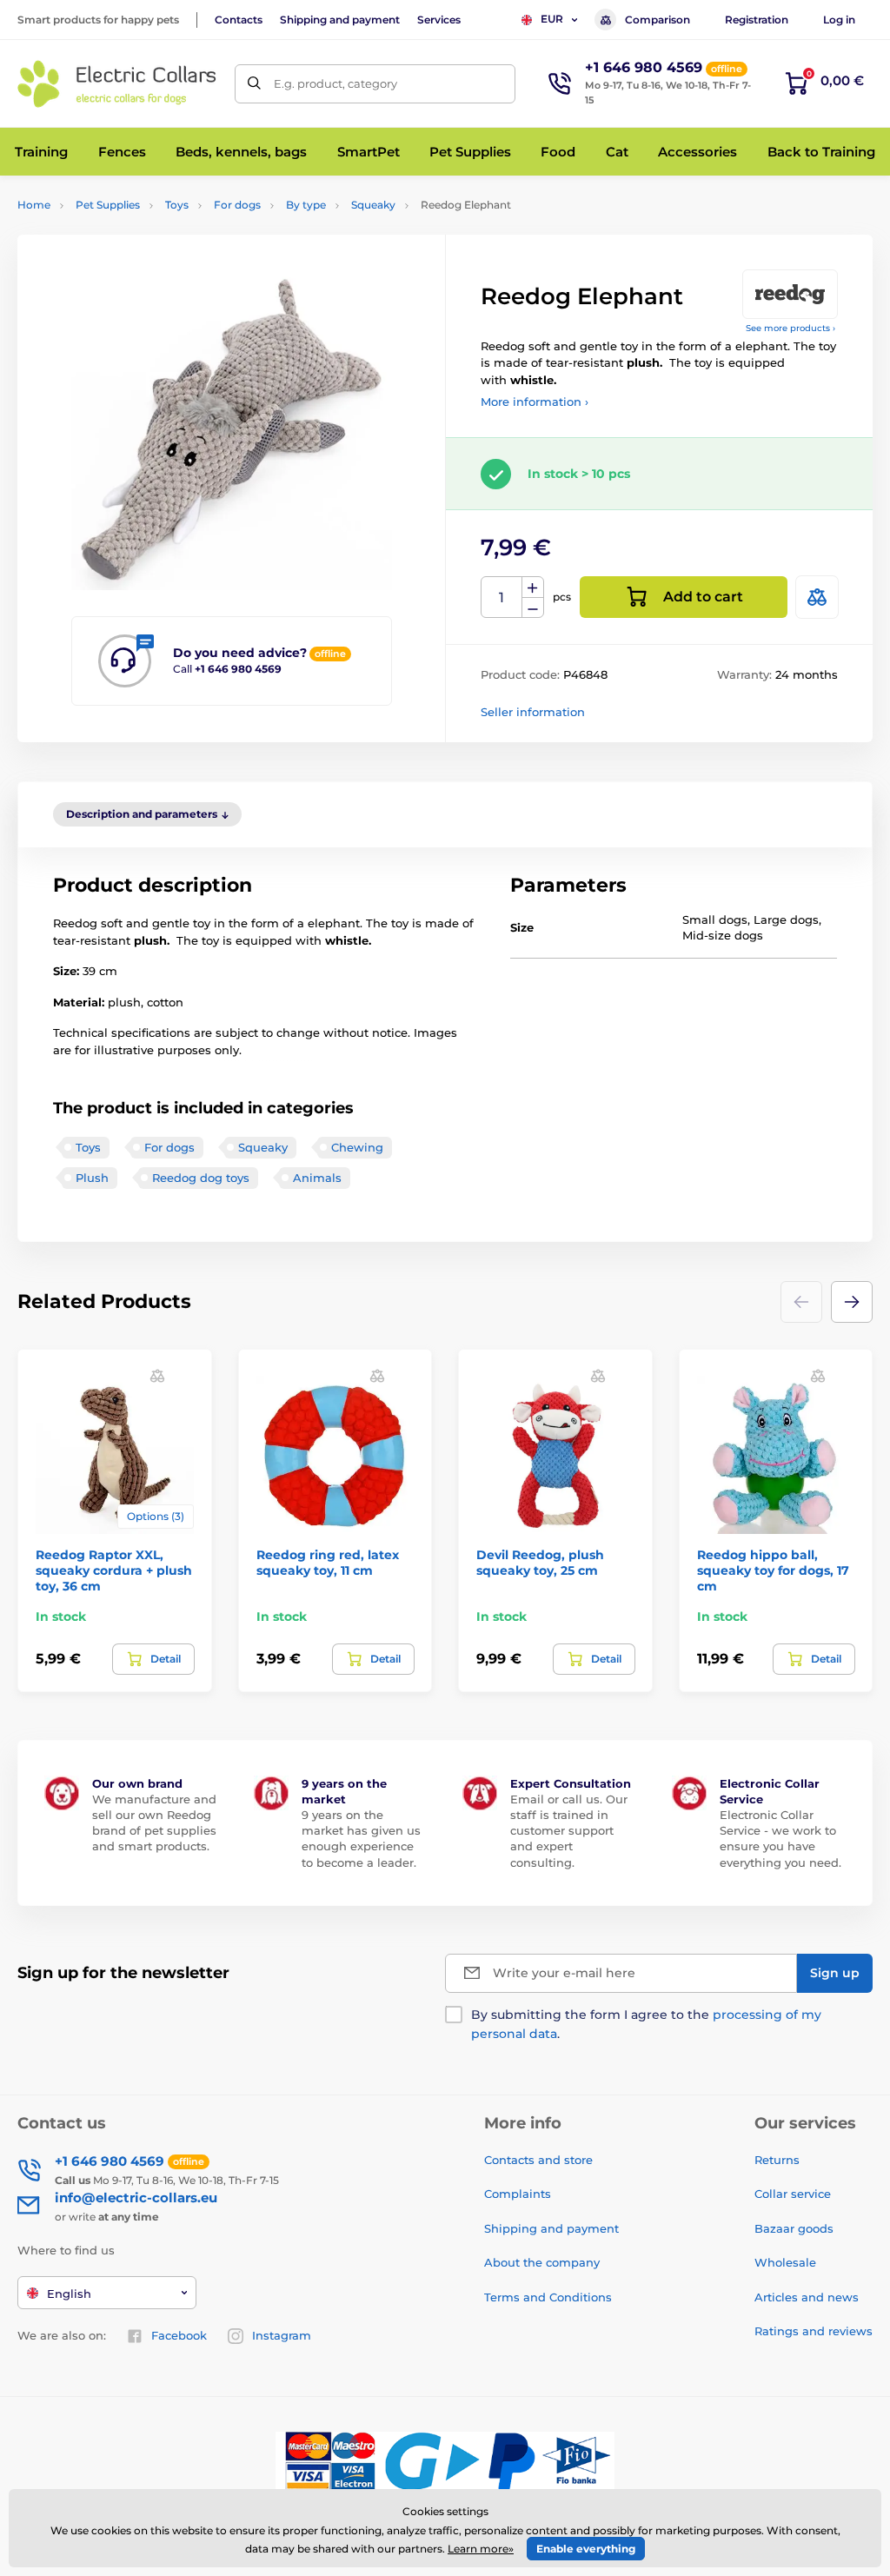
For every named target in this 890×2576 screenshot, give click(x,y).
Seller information (533, 712)
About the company (542, 2262)
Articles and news (807, 2297)
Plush (92, 1178)
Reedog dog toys (201, 1178)
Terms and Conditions (548, 2297)
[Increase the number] (533, 588)
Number (502, 598)
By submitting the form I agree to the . (646, 2024)
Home (34, 205)
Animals (317, 1178)
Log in (839, 20)
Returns (777, 2160)
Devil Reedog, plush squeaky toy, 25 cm (540, 1563)
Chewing (357, 1147)
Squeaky (373, 205)
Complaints (518, 2194)
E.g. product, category (335, 83)
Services (439, 20)
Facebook (179, 2335)
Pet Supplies (108, 205)
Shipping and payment (340, 20)
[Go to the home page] (117, 84)
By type (306, 205)
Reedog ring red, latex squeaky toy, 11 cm (328, 1563)
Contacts (239, 20)
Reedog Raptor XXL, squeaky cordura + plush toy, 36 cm (114, 1570)
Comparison (658, 20)
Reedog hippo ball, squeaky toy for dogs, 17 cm (773, 1570)
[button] (852, 1302)
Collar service (793, 2194)
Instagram (282, 2335)
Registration (757, 20)
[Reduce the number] (533, 608)
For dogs (237, 205)
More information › (535, 402)
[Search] (254, 84)
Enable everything (586, 2549)
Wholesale (785, 2262)
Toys (177, 205)
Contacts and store (538, 2160)
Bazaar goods (794, 2228)
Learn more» (481, 2549)
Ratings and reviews (814, 2331)
